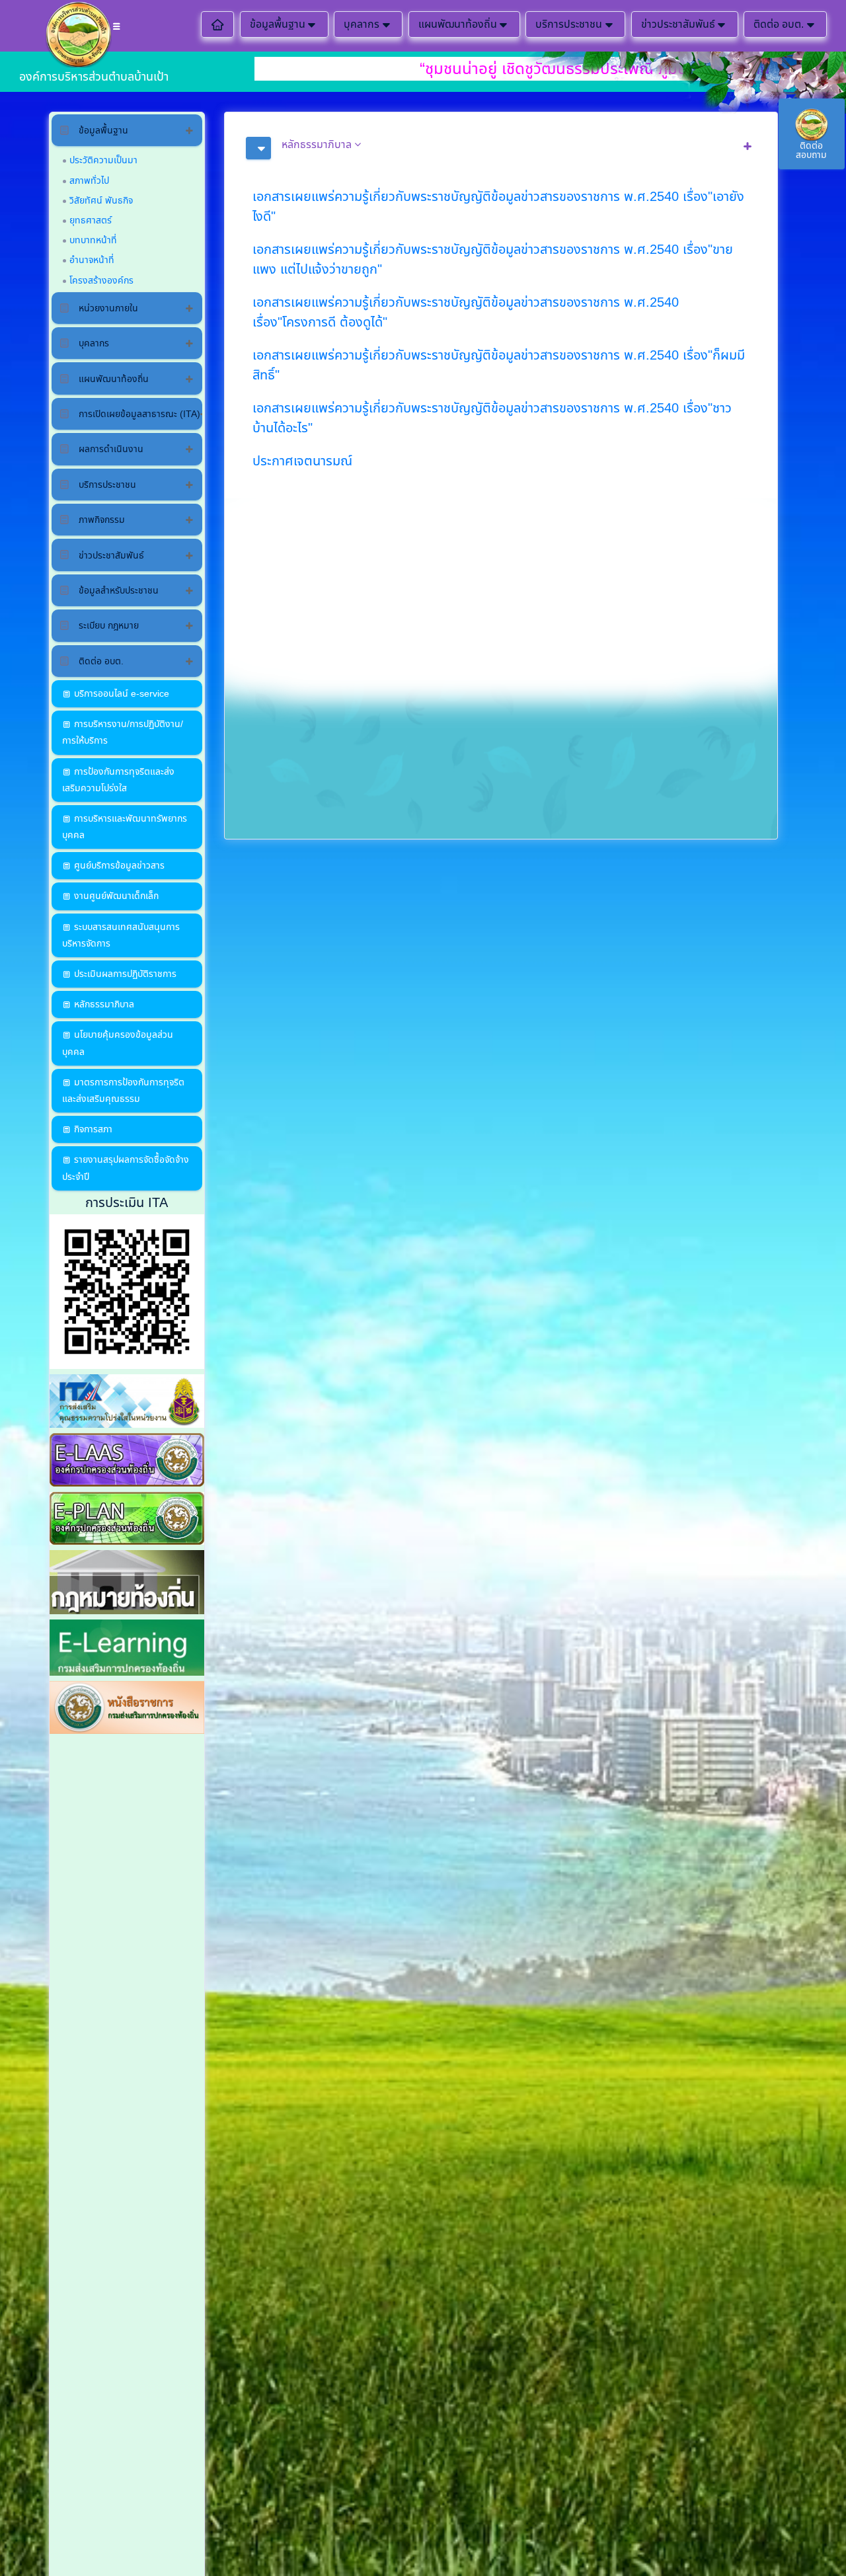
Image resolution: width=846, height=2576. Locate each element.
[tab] (501, 148)
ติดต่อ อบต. (779, 24)
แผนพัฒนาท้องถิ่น (458, 24)
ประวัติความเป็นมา (103, 160)
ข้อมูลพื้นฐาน (278, 24)
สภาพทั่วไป (89, 180)
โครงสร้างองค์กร (101, 280)
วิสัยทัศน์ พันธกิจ (101, 200)
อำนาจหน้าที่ (92, 260)
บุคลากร (362, 24)
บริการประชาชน (569, 24)
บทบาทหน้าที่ (93, 240)
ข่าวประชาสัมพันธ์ (678, 24)
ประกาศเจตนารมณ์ (302, 461)
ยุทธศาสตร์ (91, 220)
